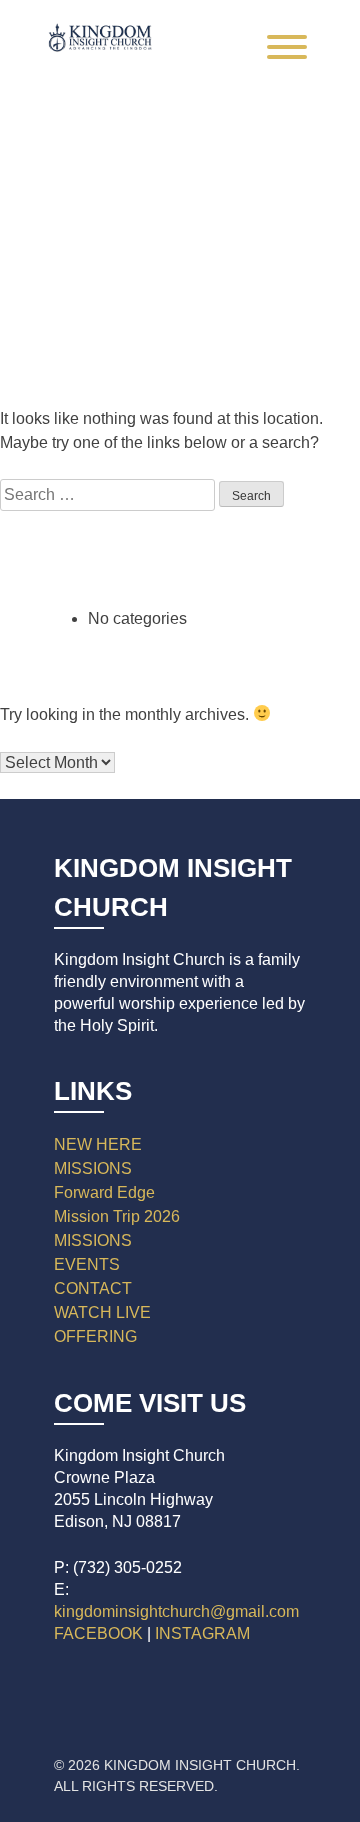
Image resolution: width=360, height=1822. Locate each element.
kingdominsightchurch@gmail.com (176, 1611)
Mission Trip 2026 (117, 1216)
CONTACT (93, 1288)
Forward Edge (104, 1192)
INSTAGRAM (202, 1633)
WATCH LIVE (102, 1312)
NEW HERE (98, 1144)
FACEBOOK (98, 1633)
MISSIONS (93, 1168)
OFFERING (95, 1336)
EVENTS (87, 1264)
